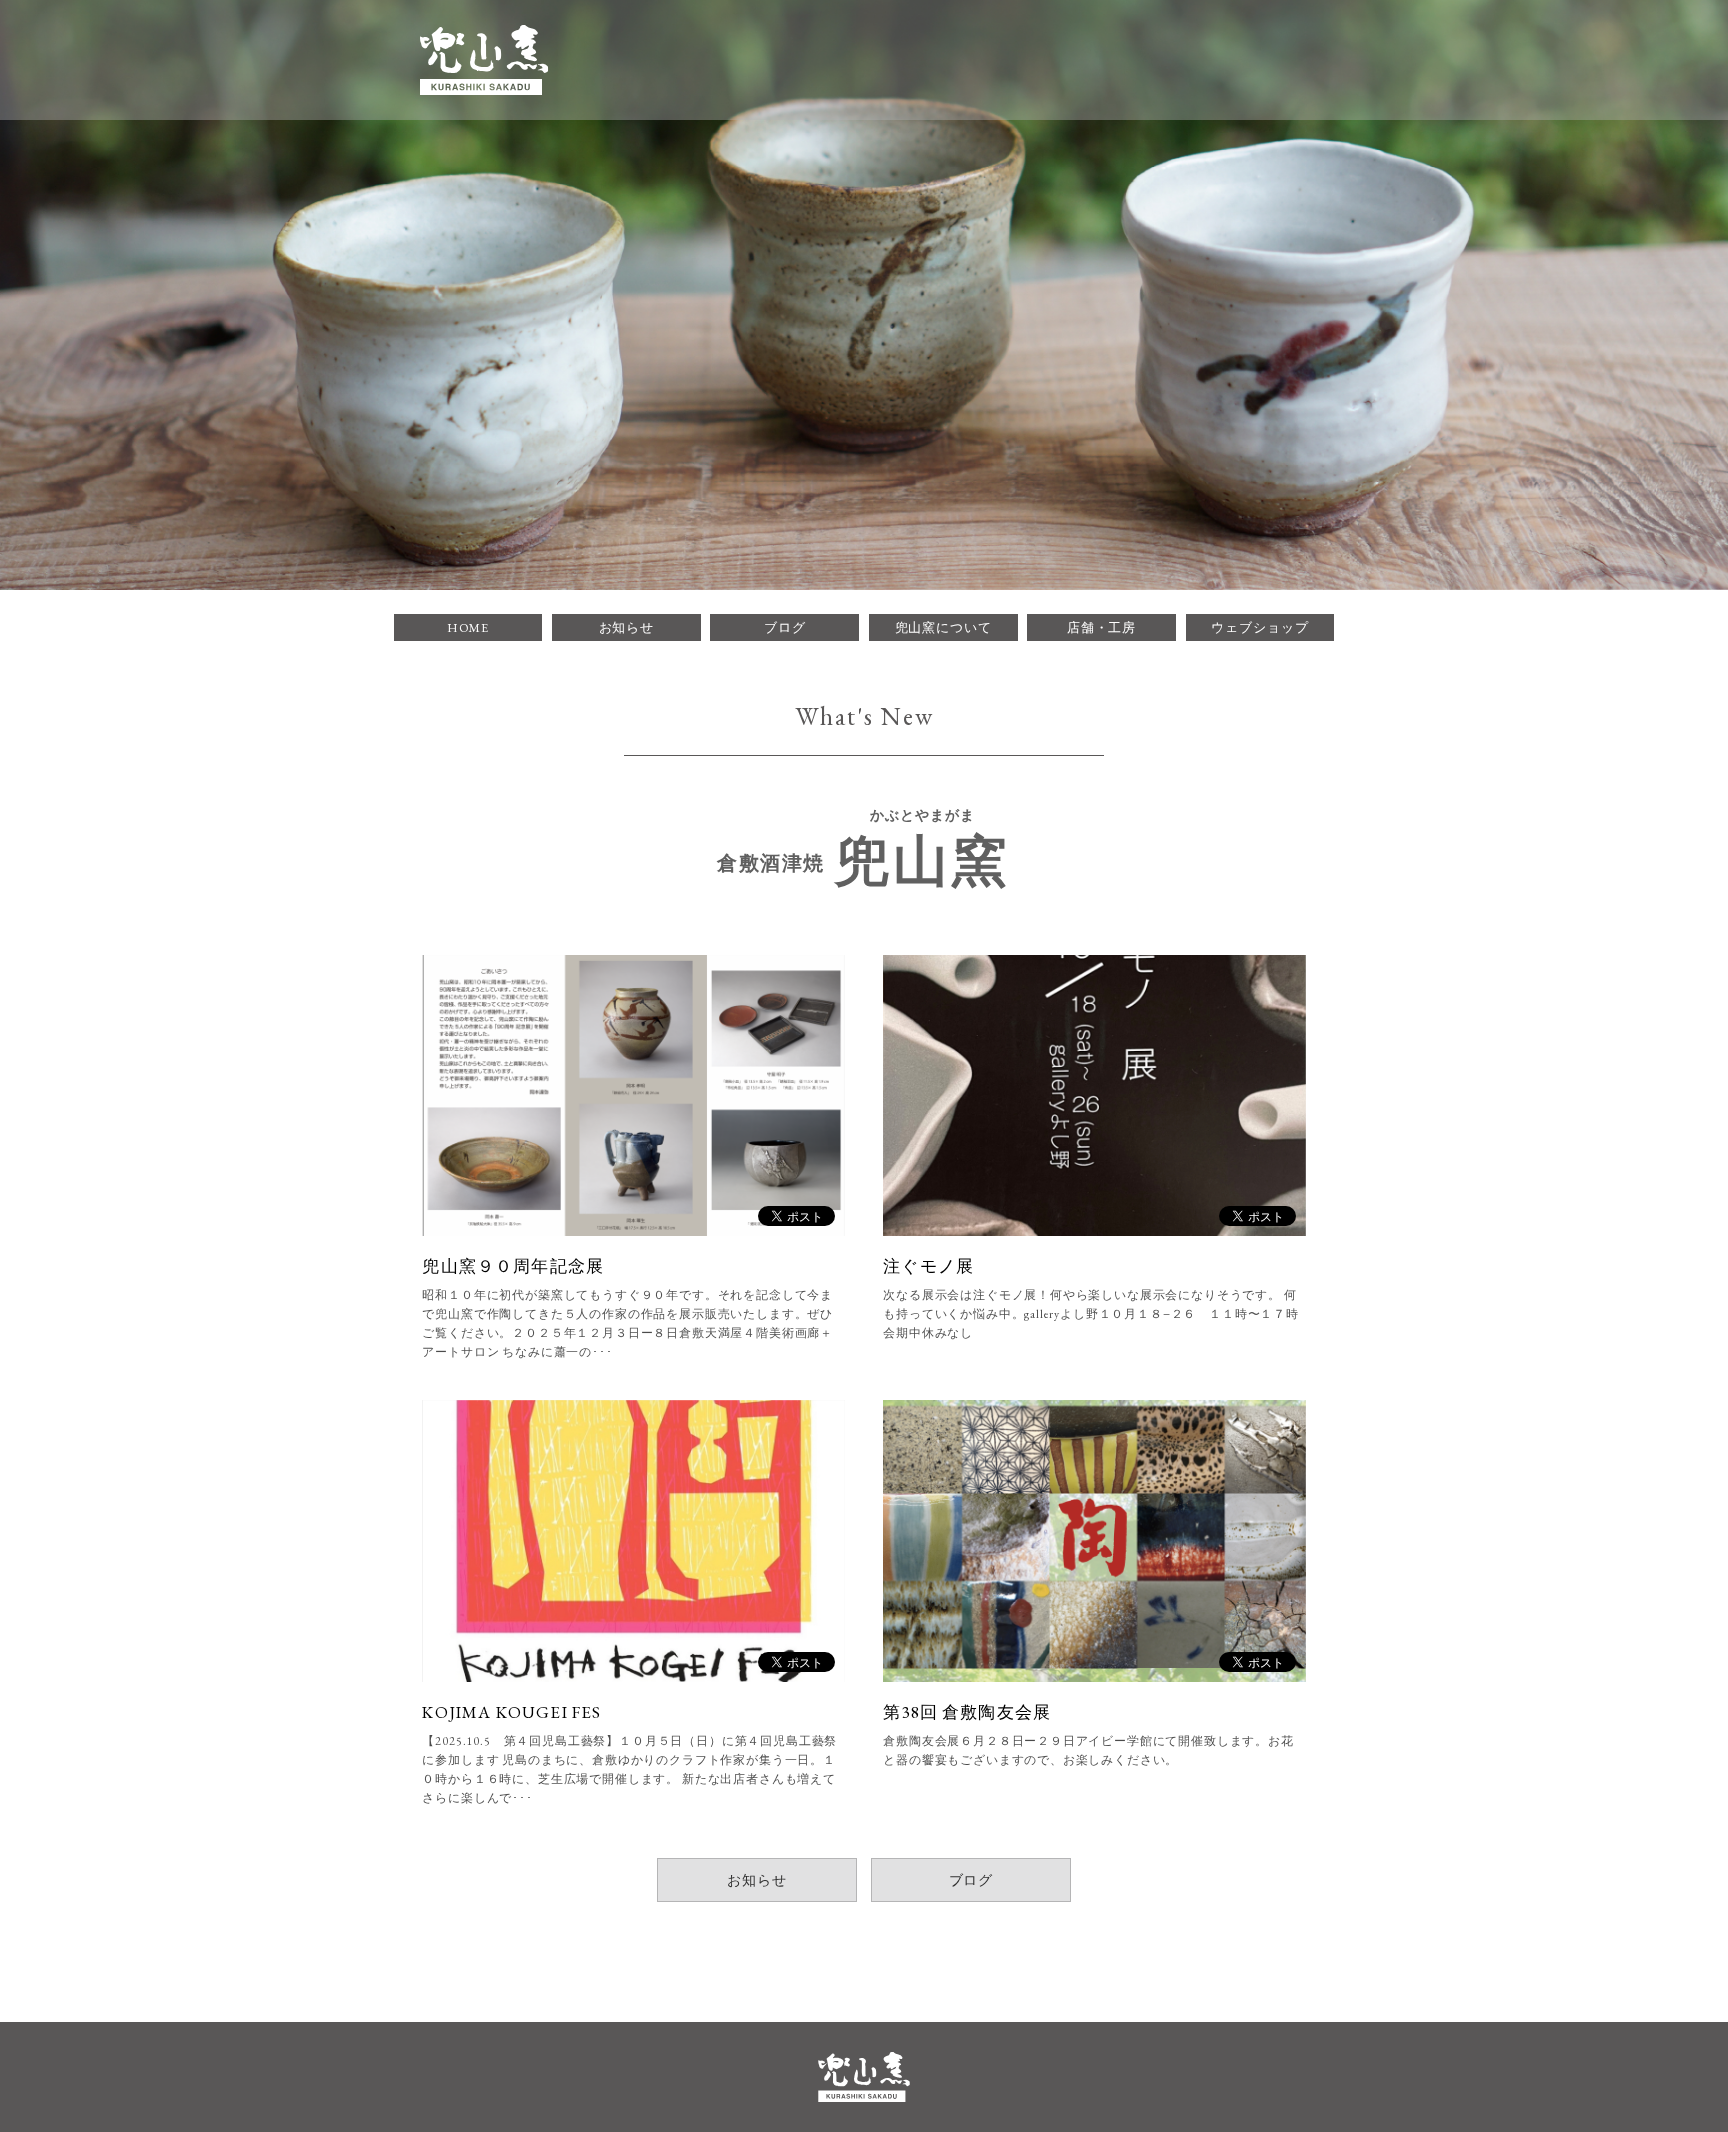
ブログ (785, 627)
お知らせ (627, 627)
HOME (468, 627)
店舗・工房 (1101, 627)
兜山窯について (943, 627)
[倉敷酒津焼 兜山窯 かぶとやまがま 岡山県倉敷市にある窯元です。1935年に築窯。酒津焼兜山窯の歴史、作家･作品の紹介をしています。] (484, 60)
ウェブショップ (1259, 627)
